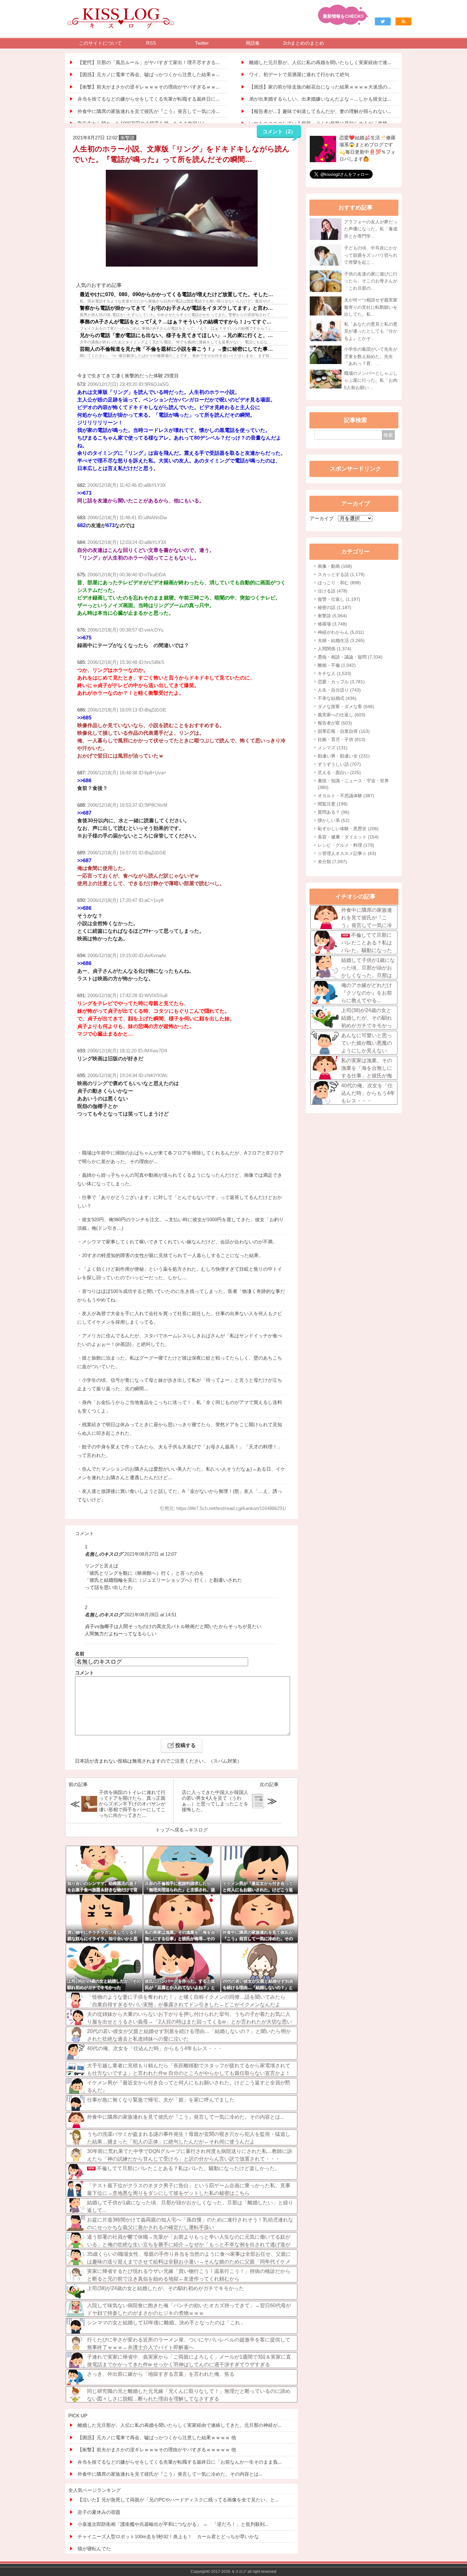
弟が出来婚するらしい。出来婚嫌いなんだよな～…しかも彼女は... (320, 99)
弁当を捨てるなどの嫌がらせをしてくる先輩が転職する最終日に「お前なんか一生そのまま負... (179, 2462)
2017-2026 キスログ (229, 2572)
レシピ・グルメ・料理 (346, 845)
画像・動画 (335, 566)
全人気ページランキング (95, 2490)
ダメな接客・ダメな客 (346, 706)
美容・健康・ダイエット (348, 837)
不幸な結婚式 (337, 698)
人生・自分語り (339, 690)
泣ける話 (333, 591)
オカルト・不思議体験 (346, 796)
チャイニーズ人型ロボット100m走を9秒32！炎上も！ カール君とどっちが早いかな (168, 2536)
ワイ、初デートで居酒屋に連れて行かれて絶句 (299, 74)
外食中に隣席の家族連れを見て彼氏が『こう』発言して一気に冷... (149, 111)
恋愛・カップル (341, 682)
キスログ (198, 1830)
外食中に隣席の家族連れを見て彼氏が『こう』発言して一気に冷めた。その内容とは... (170, 2474)
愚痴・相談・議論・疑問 (350, 657)
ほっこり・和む (339, 583)
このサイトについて (100, 43)
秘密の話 (335, 607)
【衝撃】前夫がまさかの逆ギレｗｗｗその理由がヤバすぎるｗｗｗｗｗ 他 (157, 2450)
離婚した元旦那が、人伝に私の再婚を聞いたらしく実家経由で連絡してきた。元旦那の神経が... (179, 2425)
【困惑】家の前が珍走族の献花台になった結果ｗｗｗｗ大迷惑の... (320, 87)
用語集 (253, 43)
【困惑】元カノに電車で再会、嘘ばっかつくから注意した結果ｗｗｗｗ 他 (157, 2437)
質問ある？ (334, 812)
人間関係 (335, 649)
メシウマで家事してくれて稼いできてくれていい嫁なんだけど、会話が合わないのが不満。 (180, 1242)
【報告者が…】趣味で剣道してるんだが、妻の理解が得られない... (320, 111)
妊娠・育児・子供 (342, 739)
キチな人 (335, 673)
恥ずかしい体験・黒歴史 (348, 829)
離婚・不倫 (337, 665)
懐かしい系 (334, 820)
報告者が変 (335, 723)
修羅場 (332, 624)
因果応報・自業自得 (344, 731)
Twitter (202, 43)
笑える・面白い (339, 772)
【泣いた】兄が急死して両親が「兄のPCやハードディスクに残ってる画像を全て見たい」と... (178, 2500)
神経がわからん (341, 632)
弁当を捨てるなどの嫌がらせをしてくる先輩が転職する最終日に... (149, 99)
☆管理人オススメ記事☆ (347, 853)
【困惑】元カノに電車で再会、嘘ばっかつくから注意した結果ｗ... (149, 74)
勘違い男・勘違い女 (344, 756)
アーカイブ (322, 518)
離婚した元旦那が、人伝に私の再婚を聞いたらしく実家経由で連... (320, 62)
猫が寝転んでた (94, 2549)
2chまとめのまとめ (304, 43)
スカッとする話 (341, 574)
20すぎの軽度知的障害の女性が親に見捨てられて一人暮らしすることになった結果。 (173, 1255)
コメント (85, 1673)
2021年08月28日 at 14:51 (150, 1615)
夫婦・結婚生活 (341, 640)
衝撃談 (332, 616)
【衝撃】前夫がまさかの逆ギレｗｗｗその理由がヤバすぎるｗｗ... (149, 87)
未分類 (332, 862)
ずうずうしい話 (339, 764)
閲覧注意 (333, 804)
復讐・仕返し (339, 599)
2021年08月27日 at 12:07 (150, 1554)
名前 (80, 1654)
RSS (151, 43)
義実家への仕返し (342, 715)
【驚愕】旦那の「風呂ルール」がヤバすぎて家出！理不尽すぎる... (149, 62)
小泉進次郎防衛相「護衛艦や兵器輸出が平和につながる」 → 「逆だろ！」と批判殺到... (173, 2524)
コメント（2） (279, 132)
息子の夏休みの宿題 (99, 2512)
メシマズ (333, 748)
